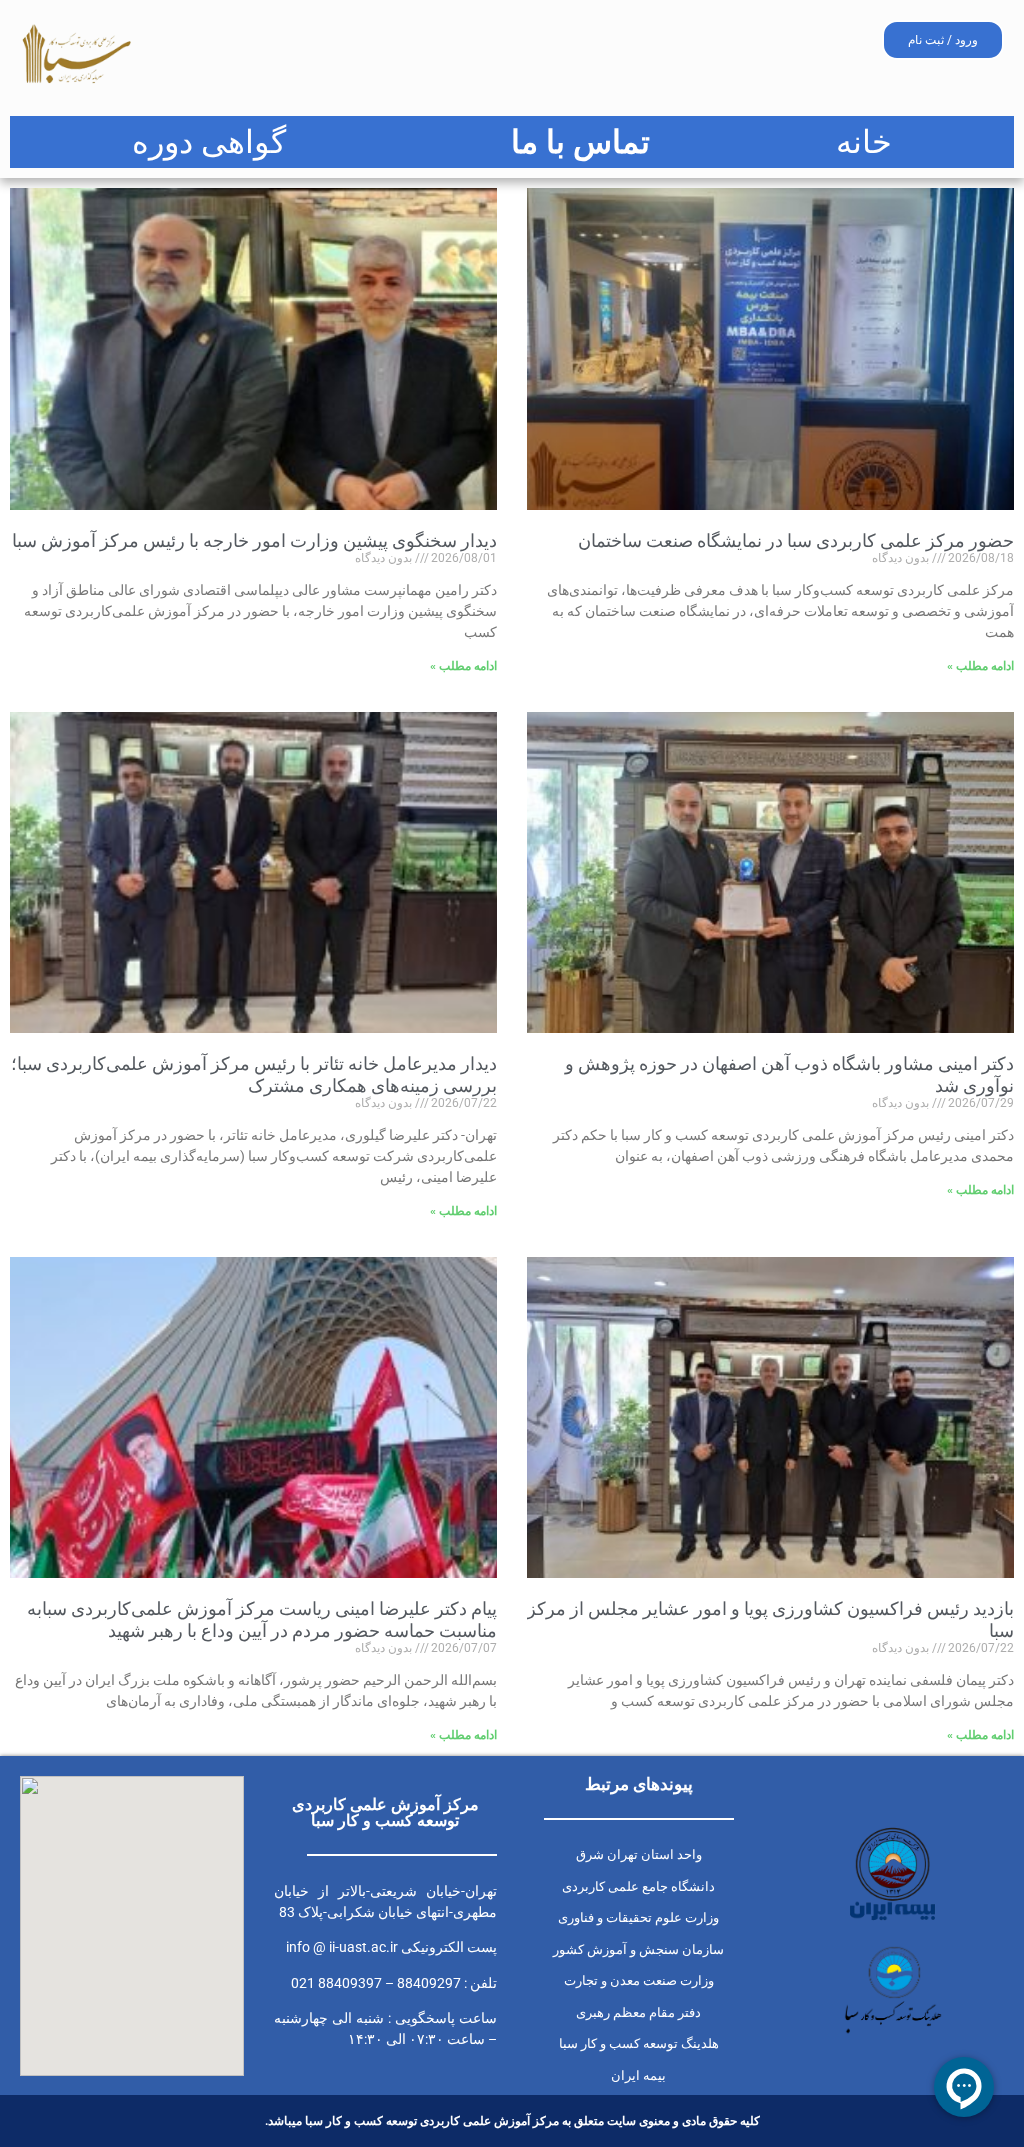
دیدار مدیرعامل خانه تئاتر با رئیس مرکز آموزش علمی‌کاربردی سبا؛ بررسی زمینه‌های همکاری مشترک (254, 1074)
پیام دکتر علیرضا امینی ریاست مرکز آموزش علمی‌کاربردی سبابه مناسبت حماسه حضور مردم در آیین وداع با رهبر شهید (262, 1619)
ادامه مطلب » (980, 666)
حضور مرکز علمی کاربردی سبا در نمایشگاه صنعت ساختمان (796, 540)
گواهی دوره (209, 142)
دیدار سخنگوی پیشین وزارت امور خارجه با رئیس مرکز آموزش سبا (254, 540)
